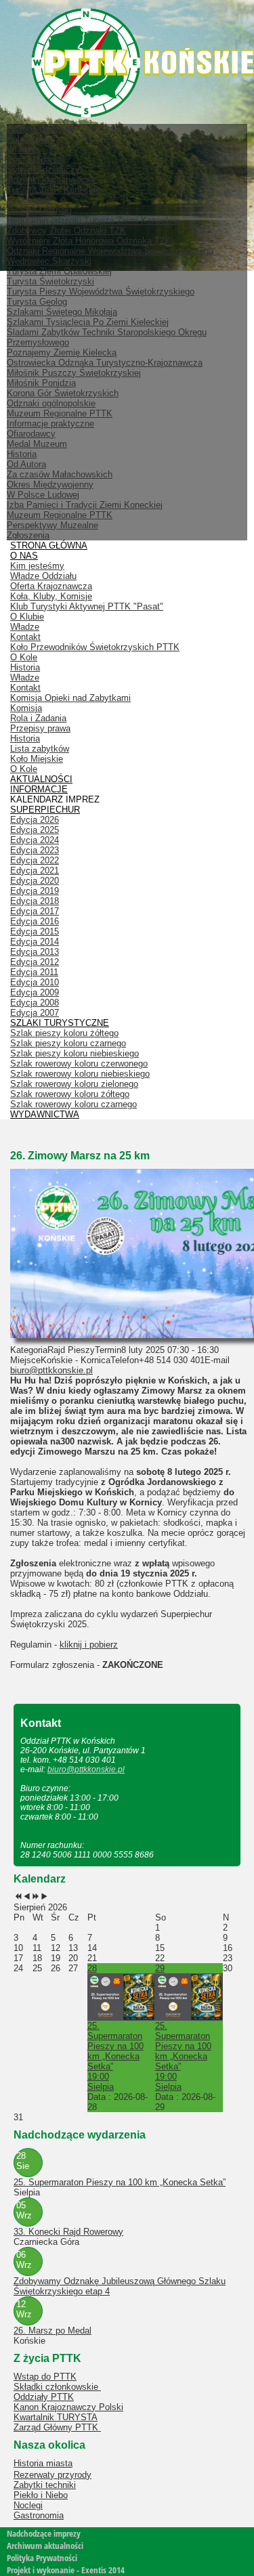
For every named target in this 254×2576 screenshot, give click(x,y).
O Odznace (29, 200)
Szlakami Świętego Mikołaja (62, 312)
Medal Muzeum (37, 444)
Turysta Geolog (37, 302)
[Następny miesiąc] (44, 1897)
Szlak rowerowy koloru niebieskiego (80, 1074)
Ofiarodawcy (31, 434)
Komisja (26, 708)
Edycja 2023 (35, 850)
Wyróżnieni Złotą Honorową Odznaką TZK (89, 241)
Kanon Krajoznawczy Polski (68, 2407)
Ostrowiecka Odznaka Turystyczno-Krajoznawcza (105, 363)
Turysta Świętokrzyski (50, 281)
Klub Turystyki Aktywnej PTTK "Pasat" (87, 606)
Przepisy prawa (40, 728)
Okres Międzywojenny (50, 485)
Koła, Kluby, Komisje (51, 596)
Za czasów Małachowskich (60, 474)
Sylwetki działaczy (43, 170)
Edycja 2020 (35, 881)
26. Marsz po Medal (52, 2331)
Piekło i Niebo (41, 2495)
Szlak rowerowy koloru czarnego (73, 1104)
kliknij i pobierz (89, 1645)
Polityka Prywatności (42, 2558)
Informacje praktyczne (50, 424)
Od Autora (26, 464)
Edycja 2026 (35, 820)
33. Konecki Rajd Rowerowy (68, 2232)
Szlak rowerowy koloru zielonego (74, 1084)
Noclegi (28, 2505)
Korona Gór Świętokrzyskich (63, 393)
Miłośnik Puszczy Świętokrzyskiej (74, 373)
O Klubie (27, 617)
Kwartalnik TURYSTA (56, 2417)
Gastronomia (39, 2515)
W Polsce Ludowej (43, 495)
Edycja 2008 (35, 1003)
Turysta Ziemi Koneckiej (55, 190)
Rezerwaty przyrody (52, 2475)
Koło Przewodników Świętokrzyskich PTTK (95, 647)
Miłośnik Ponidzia (41, 383)
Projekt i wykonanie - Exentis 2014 (66, 2570)
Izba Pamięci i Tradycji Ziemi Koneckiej (85, 505)
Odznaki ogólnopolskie (51, 403)
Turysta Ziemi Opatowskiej (59, 271)
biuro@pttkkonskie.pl (51, 1370)
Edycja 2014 (35, 942)
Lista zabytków (40, 749)
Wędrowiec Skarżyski (49, 261)
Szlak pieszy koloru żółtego (64, 1033)
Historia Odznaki (39, 210)
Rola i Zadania (38, 718)
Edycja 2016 (35, 921)
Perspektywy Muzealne (52, 525)
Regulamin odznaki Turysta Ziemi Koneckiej (93, 220)
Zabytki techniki (45, 2485)
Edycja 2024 (35, 840)
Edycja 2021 (35, 871)
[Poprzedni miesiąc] (27, 1897)
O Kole (24, 657)
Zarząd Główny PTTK (57, 2427)
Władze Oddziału (43, 576)
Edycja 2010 (35, 982)
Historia (22, 454)
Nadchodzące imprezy (44, 2533)
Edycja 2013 (35, 952)
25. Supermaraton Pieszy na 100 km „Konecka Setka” (120, 2182)
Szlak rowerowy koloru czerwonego (79, 1064)
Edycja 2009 (35, 992)
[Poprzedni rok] (18, 1897)
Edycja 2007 (35, 1013)
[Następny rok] (36, 1897)
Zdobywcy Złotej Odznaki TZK (66, 231)
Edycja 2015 (35, 931)
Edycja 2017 (35, 911)
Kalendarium (31, 139)
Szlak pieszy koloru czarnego (68, 1043)
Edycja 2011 (34, 972)
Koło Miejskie (37, 759)
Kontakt (25, 637)
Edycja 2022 (35, 860)
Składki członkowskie (57, 2387)
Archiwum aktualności (45, 2546)
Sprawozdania (34, 159)
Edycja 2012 (35, 962)
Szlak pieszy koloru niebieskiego (75, 1053)
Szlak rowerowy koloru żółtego (70, 1094)
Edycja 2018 (35, 901)
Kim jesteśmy (37, 566)
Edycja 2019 (35, 891)
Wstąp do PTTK (45, 2377)
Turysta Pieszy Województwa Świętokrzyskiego (101, 292)
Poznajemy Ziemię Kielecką (62, 352)
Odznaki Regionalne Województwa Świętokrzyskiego (110, 251)
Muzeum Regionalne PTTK (60, 515)
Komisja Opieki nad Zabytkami (70, 698)
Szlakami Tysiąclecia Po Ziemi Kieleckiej (88, 322)
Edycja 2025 (35, 830)
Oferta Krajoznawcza (51, 586)
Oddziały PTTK (44, 2397)
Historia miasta (43, 2463)
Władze (21, 149)
